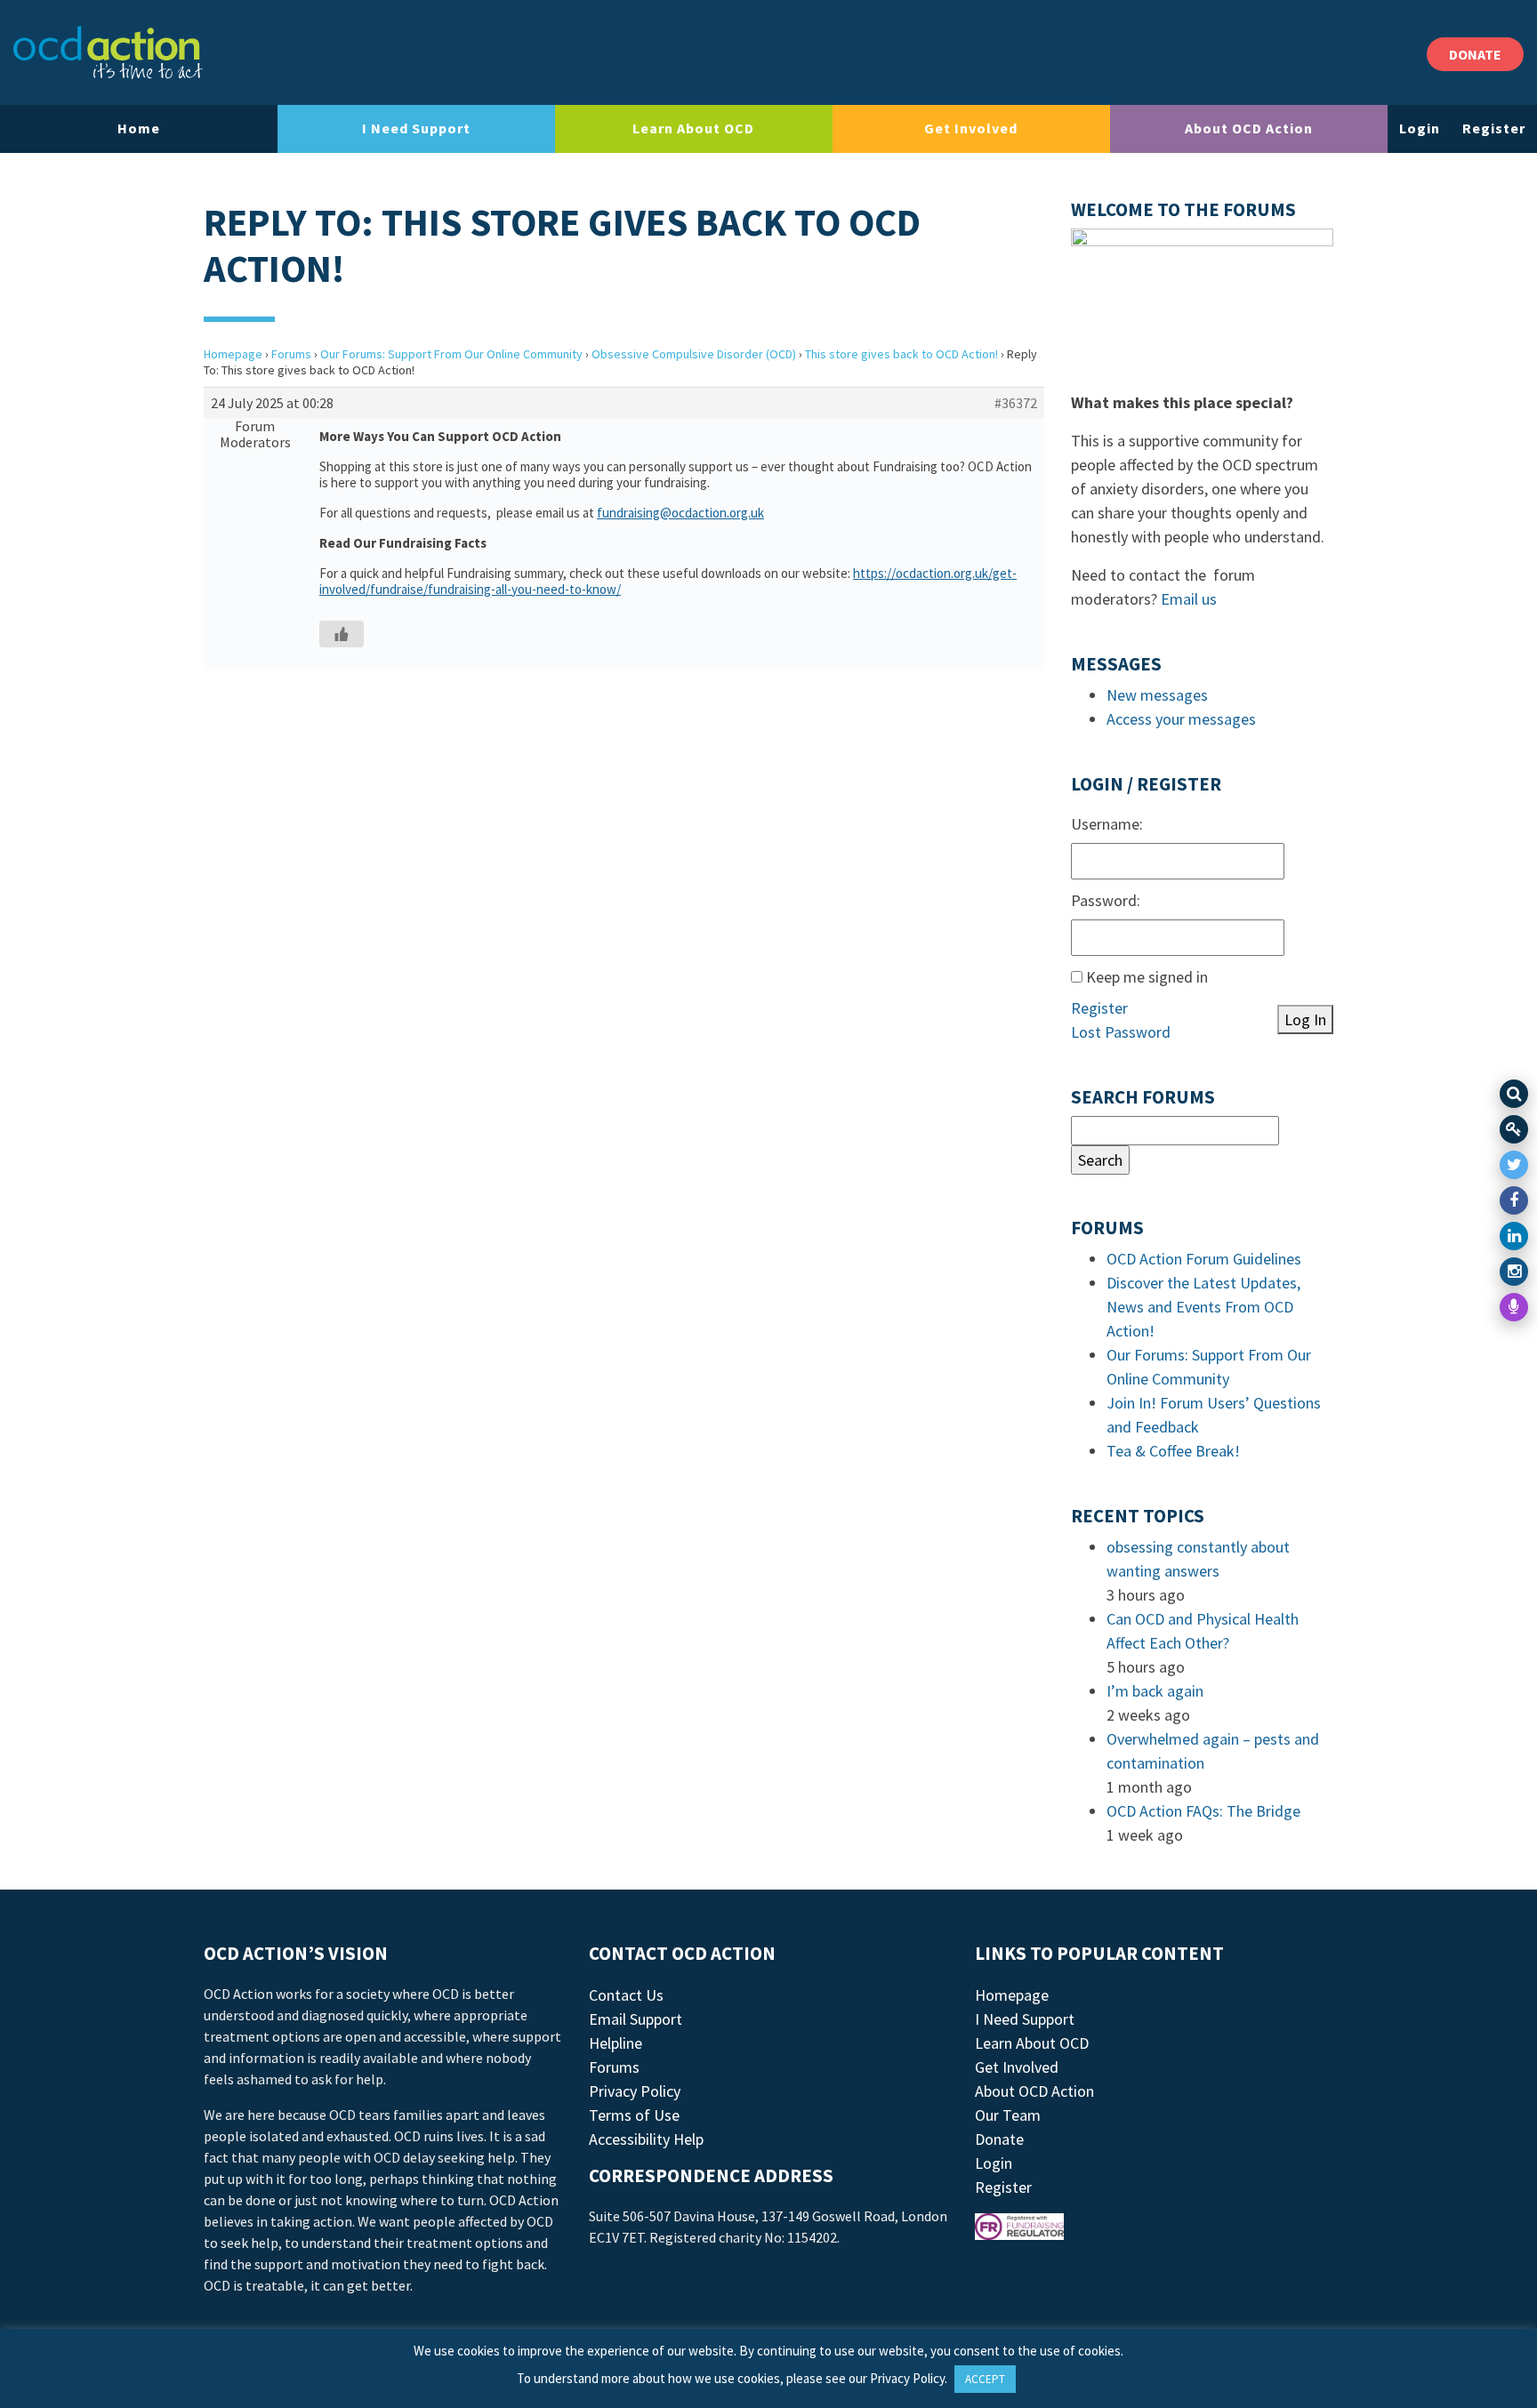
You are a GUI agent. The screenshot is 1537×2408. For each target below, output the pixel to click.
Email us (1189, 599)
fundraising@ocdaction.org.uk (680, 513)
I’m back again (1155, 1691)
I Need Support (416, 128)
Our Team (1008, 2115)
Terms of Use (634, 2115)
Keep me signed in (1147, 977)
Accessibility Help (646, 2139)
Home (139, 128)
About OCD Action (1249, 128)
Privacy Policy (635, 2091)
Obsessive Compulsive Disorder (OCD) (694, 354)
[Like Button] (342, 634)
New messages (1157, 695)
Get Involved (971, 128)
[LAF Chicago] (108, 52)
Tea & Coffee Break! (1173, 1451)
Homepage (233, 354)
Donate (999, 2139)
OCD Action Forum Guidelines (1204, 1259)
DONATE (1475, 54)
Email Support (636, 2019)
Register (1494, 128)
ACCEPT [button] (985, 2379)
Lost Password (1121, 1032)
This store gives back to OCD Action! (901, 354)
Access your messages (1181, 719)
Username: (1107, 824)
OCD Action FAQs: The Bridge (1203, 1811)
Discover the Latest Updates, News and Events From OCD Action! (1203, 1307)
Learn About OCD (693, 128)
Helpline (616, 2043)
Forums (291, 354)
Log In (1305, 1019)
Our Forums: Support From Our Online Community (451, 354)
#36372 (1016, 403)
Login (1420, 128)
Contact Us (626, 1995)
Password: (1106, 900)
